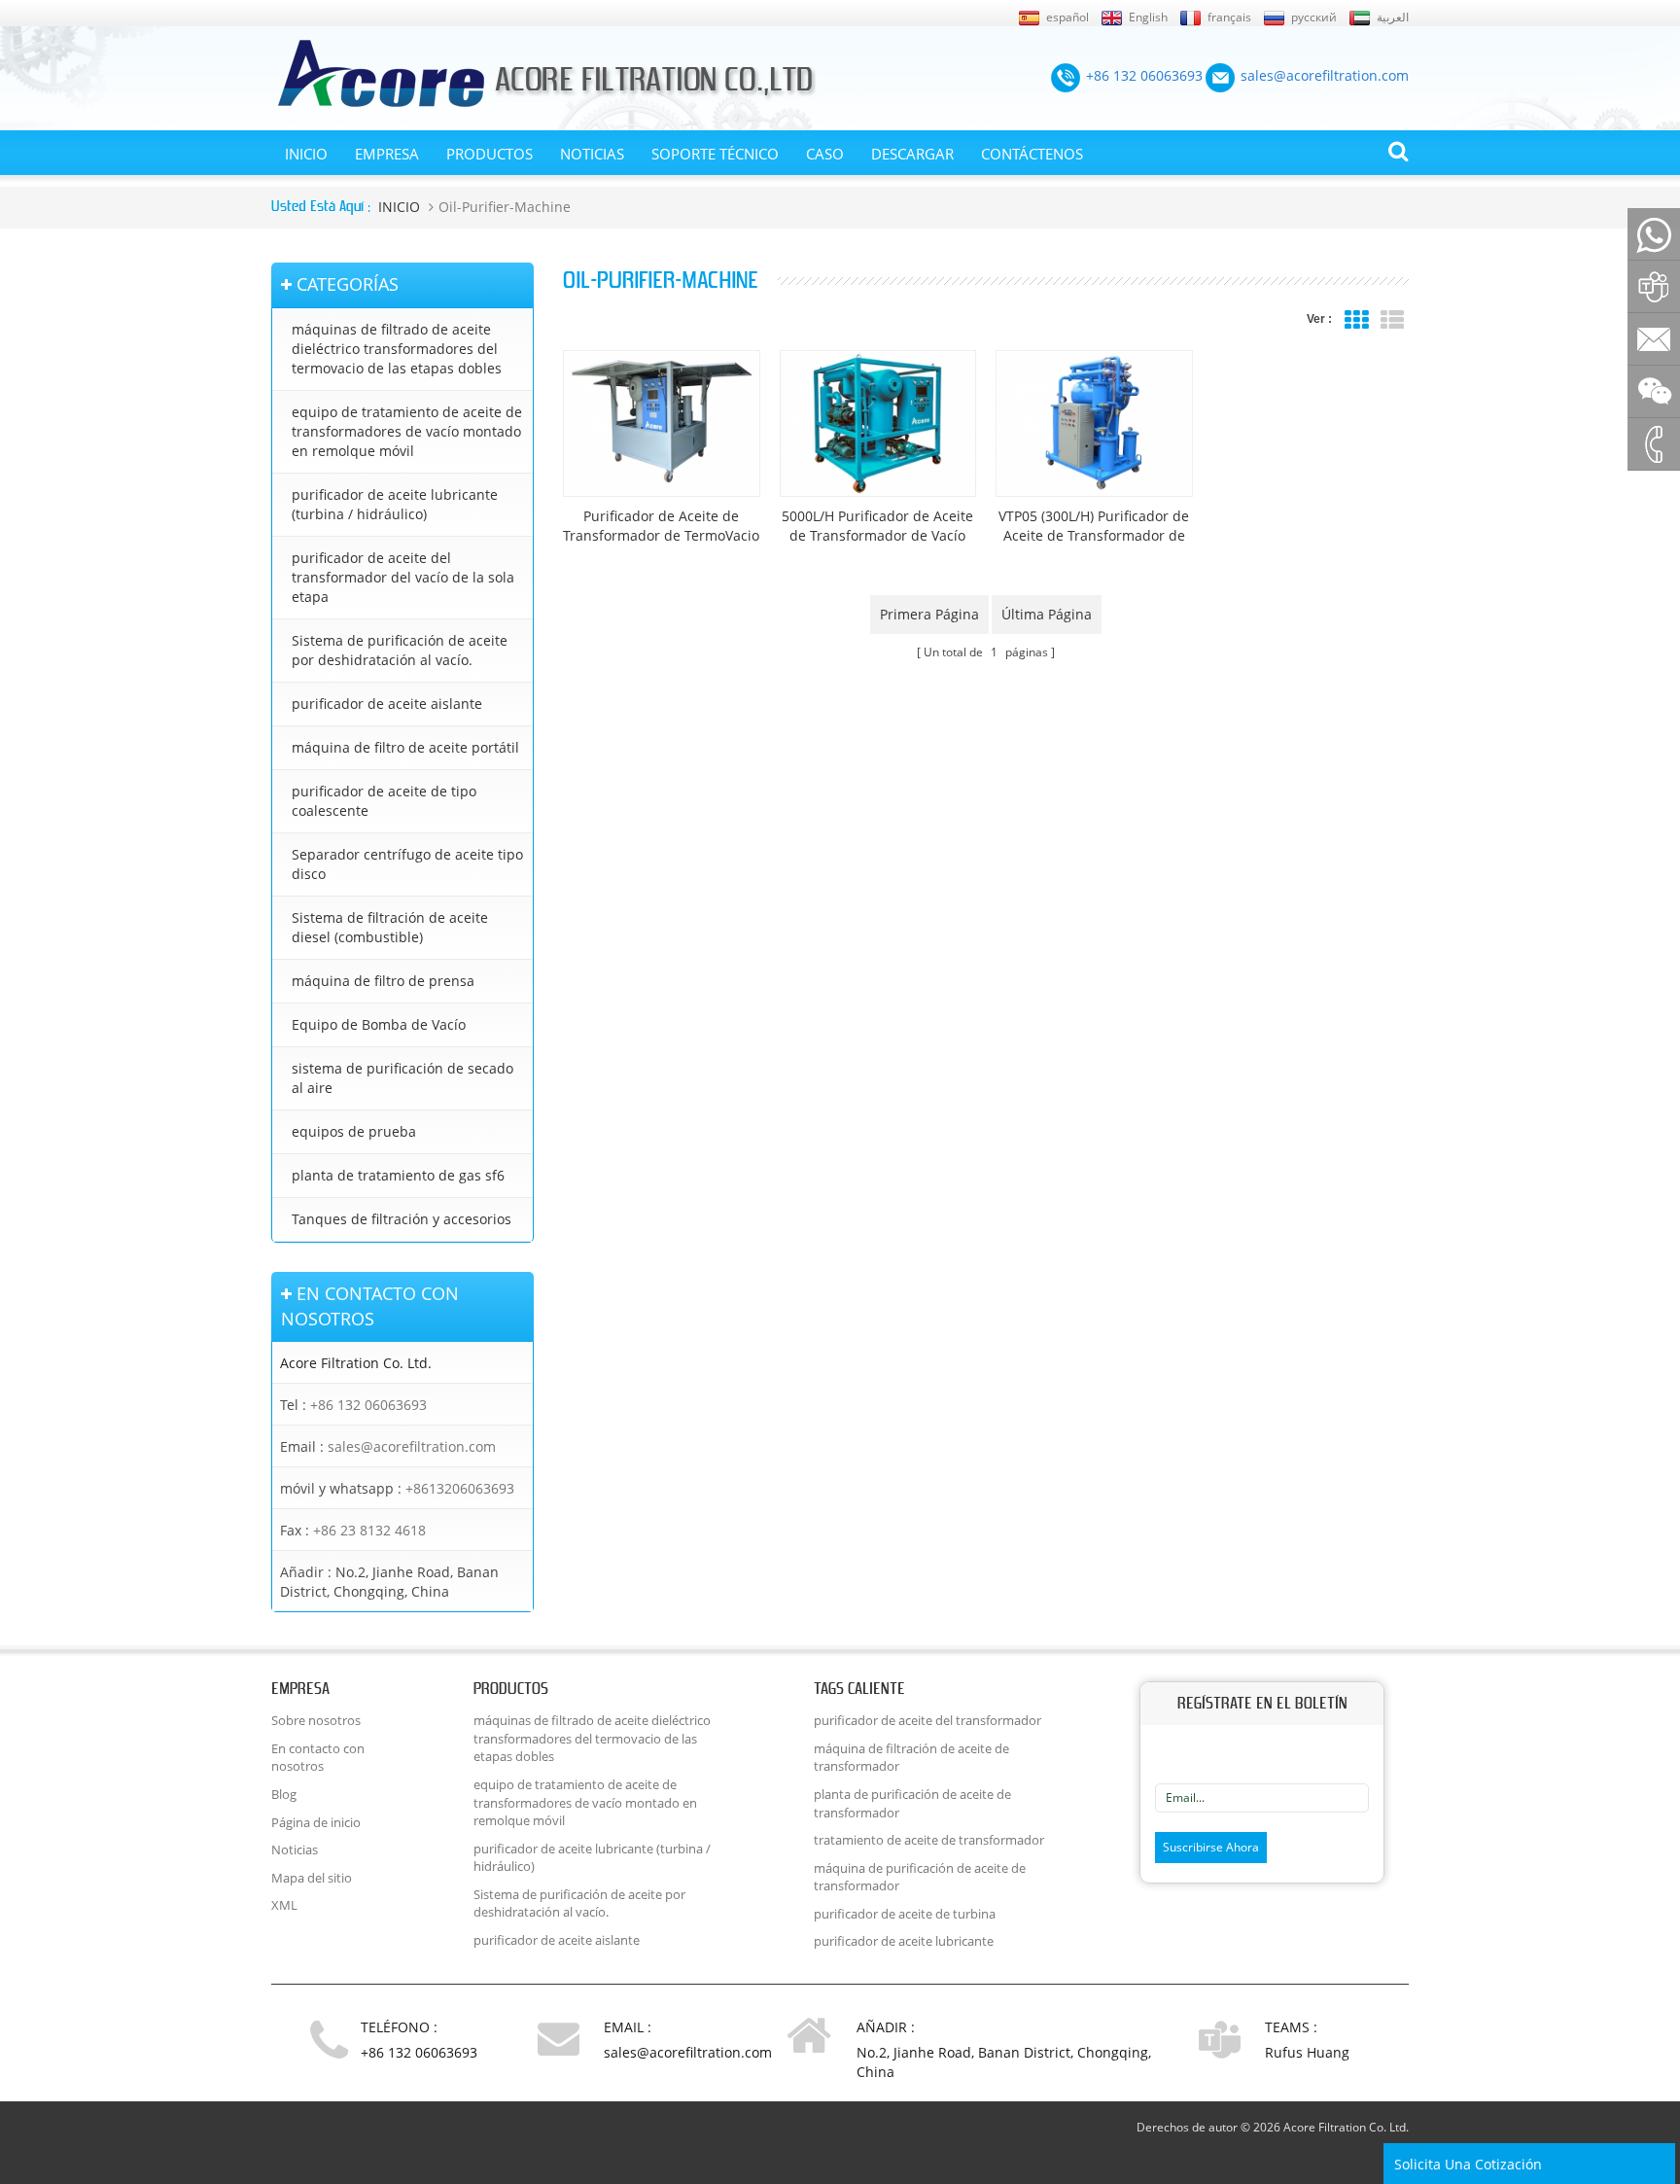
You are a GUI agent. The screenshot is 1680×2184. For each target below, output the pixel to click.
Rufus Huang (1307, 2052)
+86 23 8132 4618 (369, 1530)
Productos (490, 154)
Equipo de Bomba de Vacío (379, 1024)
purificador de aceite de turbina (905, 1914)
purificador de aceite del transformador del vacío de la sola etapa (403, 577)
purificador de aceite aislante (387, 704)
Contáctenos (1032, 154)
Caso (825, 154)
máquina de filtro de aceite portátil (405, 747)
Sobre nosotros (316, 1720)
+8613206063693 (460, 1488)
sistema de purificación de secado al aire (402, 1078)
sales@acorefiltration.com (412, 1446)
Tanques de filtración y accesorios (402, 1219)
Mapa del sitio (312, 1878)
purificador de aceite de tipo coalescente (384, 801)
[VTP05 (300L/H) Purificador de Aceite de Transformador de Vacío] (1094, 423)
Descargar (912, 154)
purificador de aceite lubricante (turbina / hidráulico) (395, 504)
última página (1047, 614)
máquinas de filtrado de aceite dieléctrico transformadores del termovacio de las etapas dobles (397, 349)
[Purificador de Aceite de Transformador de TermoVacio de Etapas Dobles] (662, 423)
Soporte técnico (715, 154)
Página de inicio (316, 1822)
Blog (284, 1794)
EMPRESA (387, 154)
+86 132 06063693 (368, 1405)
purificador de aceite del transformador (927, 1720)
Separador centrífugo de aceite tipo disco (407, 864)
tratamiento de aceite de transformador (929, 1840)
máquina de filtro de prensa (383, 981)
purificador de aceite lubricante (904, 1941)
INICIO (306, 154)
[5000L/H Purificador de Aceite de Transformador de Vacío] (878, 423)
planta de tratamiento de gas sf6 (398, 1175)
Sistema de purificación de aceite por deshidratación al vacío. (400, 650)
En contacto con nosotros (318, 1758)
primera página (929, 614)
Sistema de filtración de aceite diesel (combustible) (390, 927)
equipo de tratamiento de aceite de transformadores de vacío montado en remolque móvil (407, 431)
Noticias (592, 154)
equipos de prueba (354, 1131)
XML (284, 1905)
